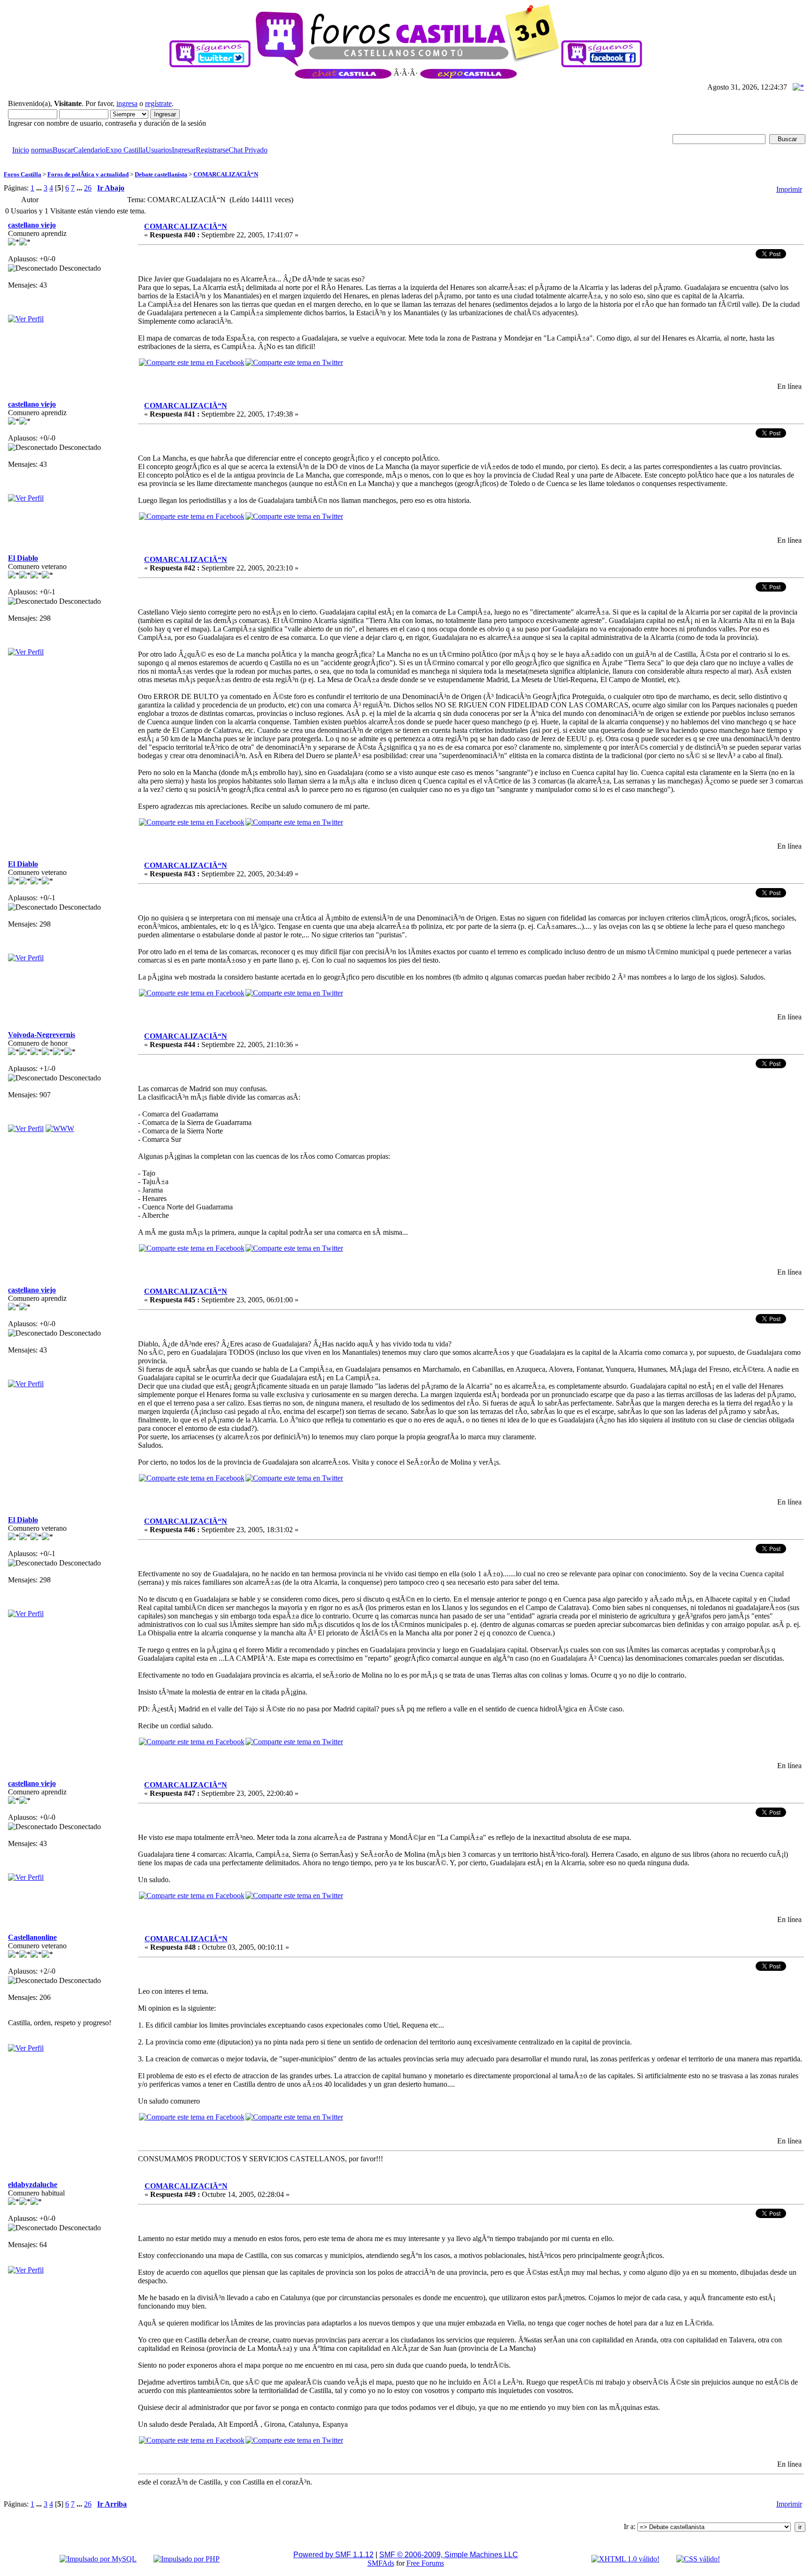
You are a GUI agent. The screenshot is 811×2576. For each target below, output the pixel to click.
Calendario (89, 150)
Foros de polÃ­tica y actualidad (88, 174)
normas (42, 150)
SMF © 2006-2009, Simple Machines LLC (449, 2555)
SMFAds (381, 2563)
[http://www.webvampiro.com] (60, 1128)
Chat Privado (248, 150)
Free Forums (425, 2563)
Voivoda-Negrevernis (42, 1035)
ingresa (127, 103)
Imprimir (789, 189)
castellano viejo (32, 225)
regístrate (158, 103)
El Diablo (23, 558)
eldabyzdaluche (33, 2185)
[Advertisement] (175, 158)
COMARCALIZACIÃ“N (226, 174)
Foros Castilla (23, 174)
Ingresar (184, 150)
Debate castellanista (161, 174)
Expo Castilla (126, 150)
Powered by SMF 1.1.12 (333, 2555)
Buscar (63, 150)
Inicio (21, 150)
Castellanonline (32, 1937)
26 (88, 188)
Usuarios (159, 150)
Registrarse (212, 150)
